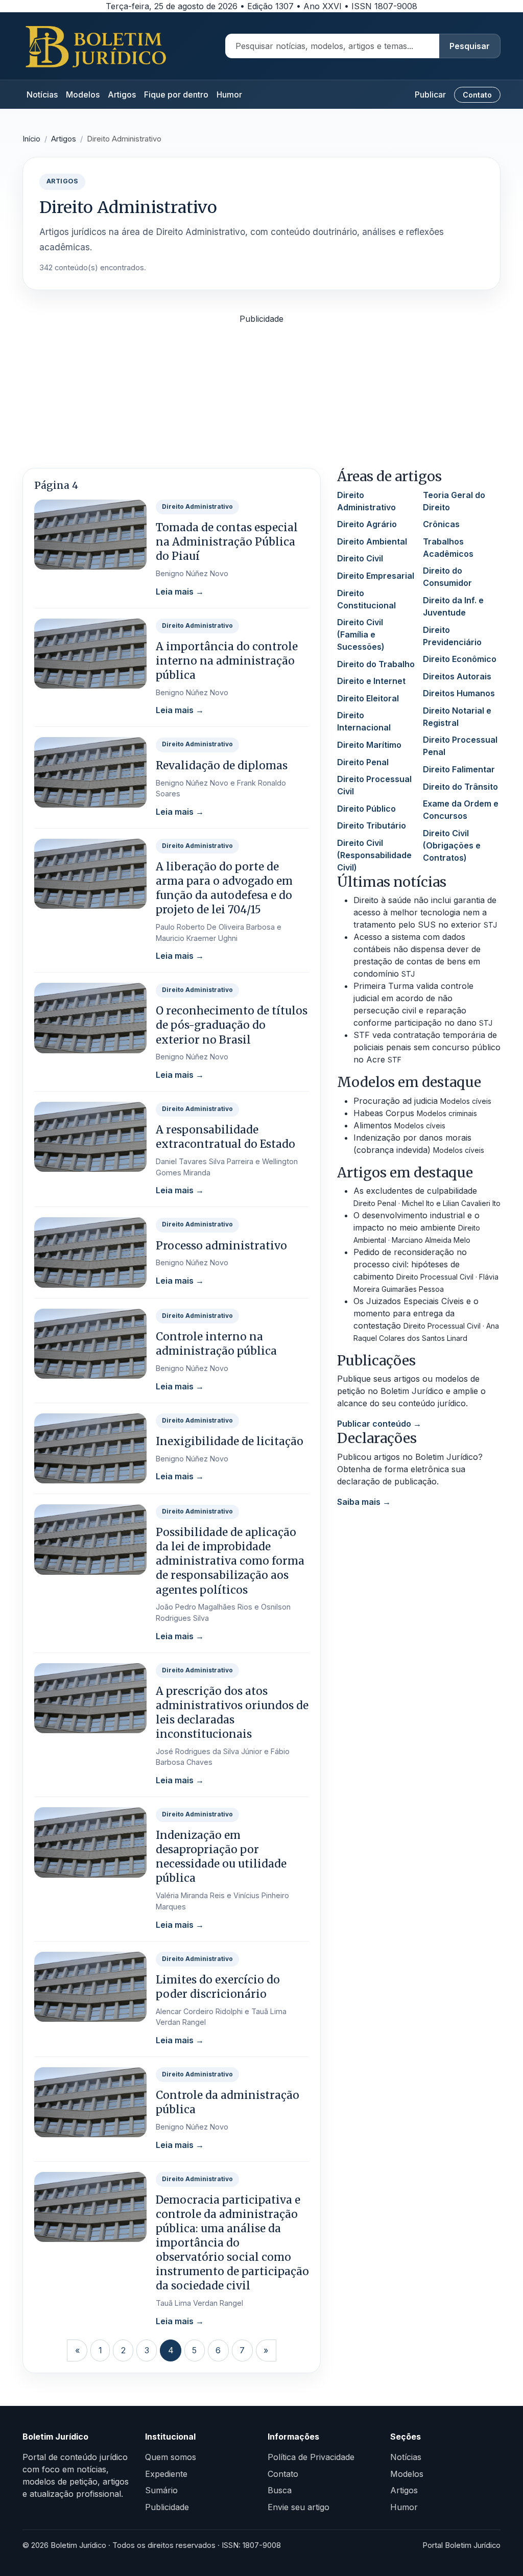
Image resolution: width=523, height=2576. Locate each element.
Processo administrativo (221, 1246)
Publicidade (167, 2507)
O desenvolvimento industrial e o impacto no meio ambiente (417, 1227)
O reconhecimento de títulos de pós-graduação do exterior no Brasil (232, 1025)
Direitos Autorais (457, 676)
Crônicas (441, 524)
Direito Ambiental (372, 541)
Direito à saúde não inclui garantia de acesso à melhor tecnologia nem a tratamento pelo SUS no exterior (425, 912)
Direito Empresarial (376, 576)
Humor (229, 94)
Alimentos (399, 1125)
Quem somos (171, 2457)
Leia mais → (180, 592)
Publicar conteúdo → (379, 1424)
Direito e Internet (371, 681)
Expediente (166, 2474)
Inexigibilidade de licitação (230, 1441)
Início (31, 139)
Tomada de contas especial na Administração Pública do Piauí (227, 542)
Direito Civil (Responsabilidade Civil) (374, 855)
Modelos (83, 94)
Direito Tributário (372, 825)
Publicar (430, 94)
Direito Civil (360, 558)
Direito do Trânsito (460, 787)
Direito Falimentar (459, 769)
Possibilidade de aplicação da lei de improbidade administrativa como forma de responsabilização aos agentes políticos (230, 1561)
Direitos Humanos (459, 693)
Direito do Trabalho (376, 664)
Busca (280, 2490)
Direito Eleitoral (368, 698)
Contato (477, 95)
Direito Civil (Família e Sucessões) (361, 634)
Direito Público (366, 809)
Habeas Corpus (415, 1113)
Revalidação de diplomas (222, 766)
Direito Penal (363, 762)
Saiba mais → (364, 1502)
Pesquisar (470, 46)
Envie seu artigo (299, 2507)
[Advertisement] (261, 396)
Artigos (122, 94)
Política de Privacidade (311, 2457)
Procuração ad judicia (422, 1101)
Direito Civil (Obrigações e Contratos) (452, 845)
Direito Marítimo (369, 745)
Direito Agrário (367, 524)
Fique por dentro (176, 94)
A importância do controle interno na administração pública (227, 661)
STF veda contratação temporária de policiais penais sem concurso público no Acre (427, 1047)
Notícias (42, 94)
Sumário (161, 2490)
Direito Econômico (460, 659)
